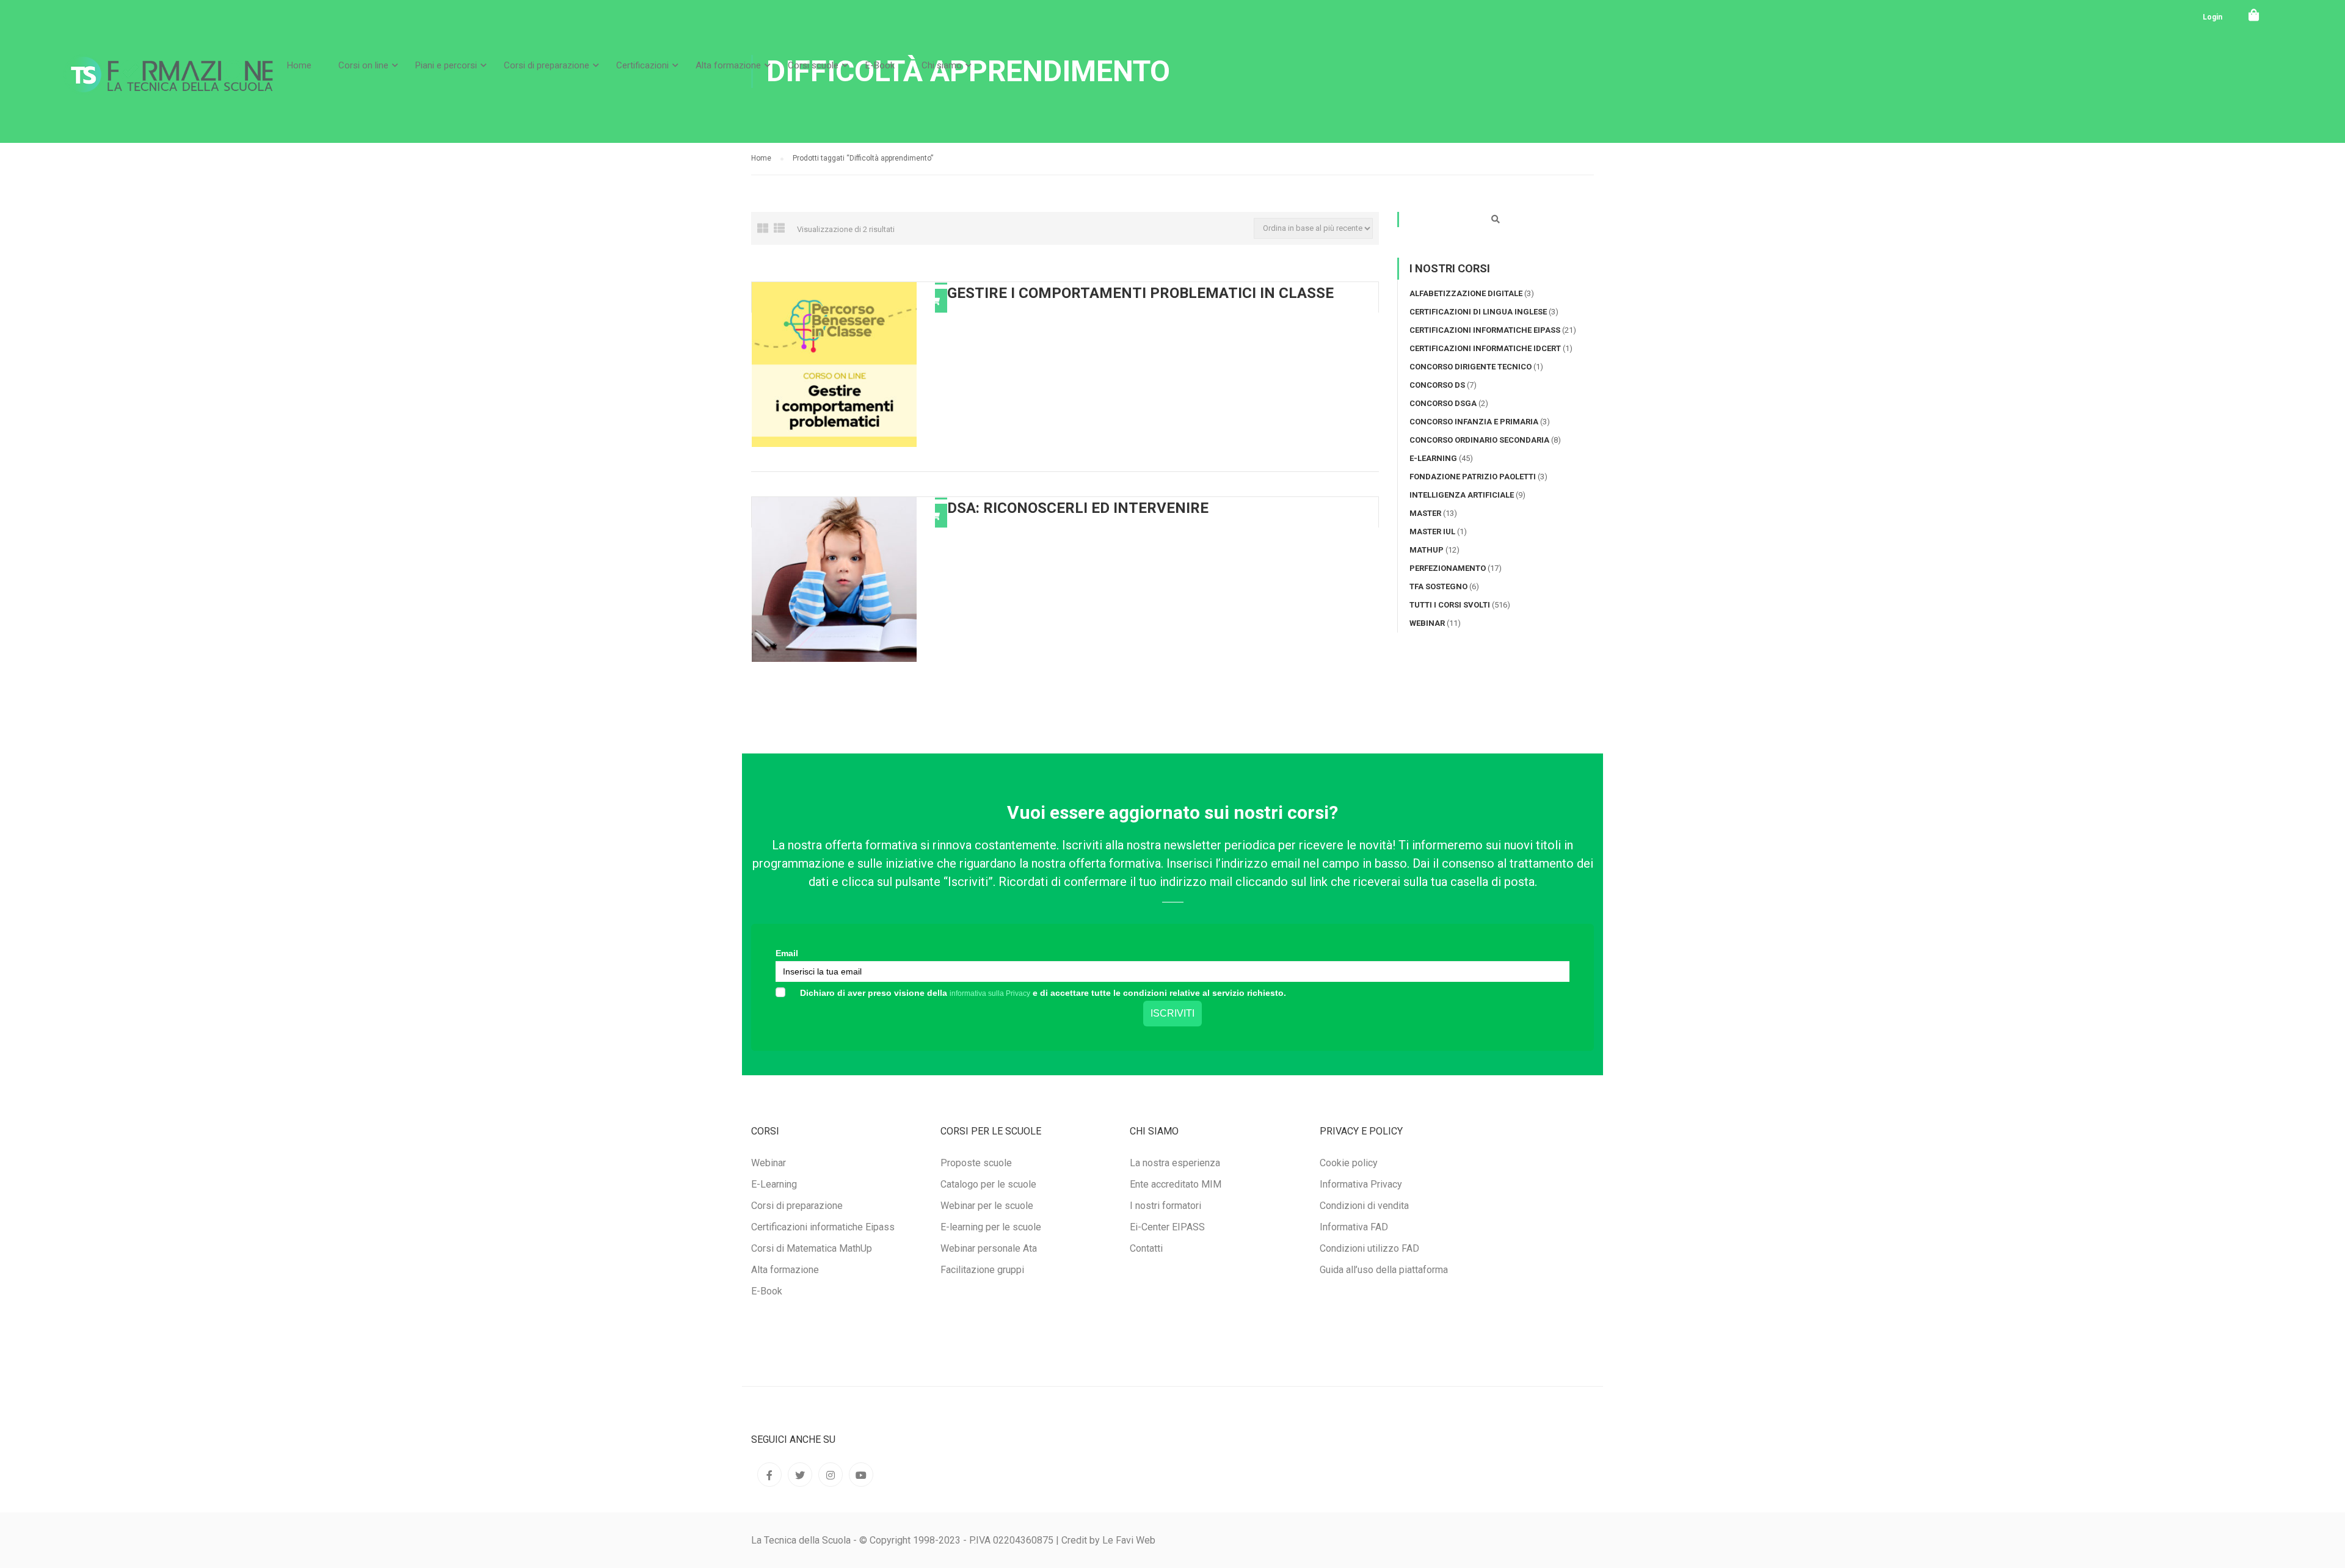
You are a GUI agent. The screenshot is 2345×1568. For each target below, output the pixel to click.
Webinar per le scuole (987, 1206)
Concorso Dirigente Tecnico (1471, 367)
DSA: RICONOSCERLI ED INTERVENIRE (1078, 508)
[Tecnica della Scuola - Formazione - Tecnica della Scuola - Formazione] (168, 85)
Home (299, 65)
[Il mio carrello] (2254, 15)
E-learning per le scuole (991, 1227)
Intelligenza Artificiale (1462, 495)
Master (1425, 513)
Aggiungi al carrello (935, 301)
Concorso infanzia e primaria (1474, 422)
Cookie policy (1349, 1163)
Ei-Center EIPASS (1167, 1227)
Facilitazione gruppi (982, 1270)
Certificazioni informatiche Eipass (1485, 330)
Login (2212, 17)
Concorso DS (1437, 385)
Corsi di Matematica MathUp (812, 1248)
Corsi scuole (813, 65)
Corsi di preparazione (547, 65)
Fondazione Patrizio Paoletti (1473, 477)
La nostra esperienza (1175, 1163)
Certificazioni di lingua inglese (1478, 312)
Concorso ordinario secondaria (1479, 440)
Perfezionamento (1448, 568)
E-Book (880, 65)
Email (787, 953)
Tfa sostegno (1438, 586)
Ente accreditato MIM (1176, 1184)
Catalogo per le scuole (988, 1184)
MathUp (1427, 550)
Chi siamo (942, 65)
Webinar (1427, 623)
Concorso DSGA (1443, 403)
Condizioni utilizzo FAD (1369, 1248)
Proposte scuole (976, 1163)
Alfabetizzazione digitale (1466, 293)
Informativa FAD (1354, 1227)
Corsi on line (363, 65)
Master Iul (1432, 532)
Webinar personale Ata (989, 1248)
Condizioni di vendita (1364, 1206)
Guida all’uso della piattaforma (1384, 1270)
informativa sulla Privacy (990, 993)
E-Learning (1433, 458)
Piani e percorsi (446, 65)
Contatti (1146, 1248)
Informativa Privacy (1361, 1184)
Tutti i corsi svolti (1450, 605)
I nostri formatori (1165, 1206)
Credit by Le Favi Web (1108, 1540)
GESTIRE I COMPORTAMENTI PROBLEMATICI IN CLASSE (1140, 293)
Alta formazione (728, 65)
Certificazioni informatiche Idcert (1485, 348)
